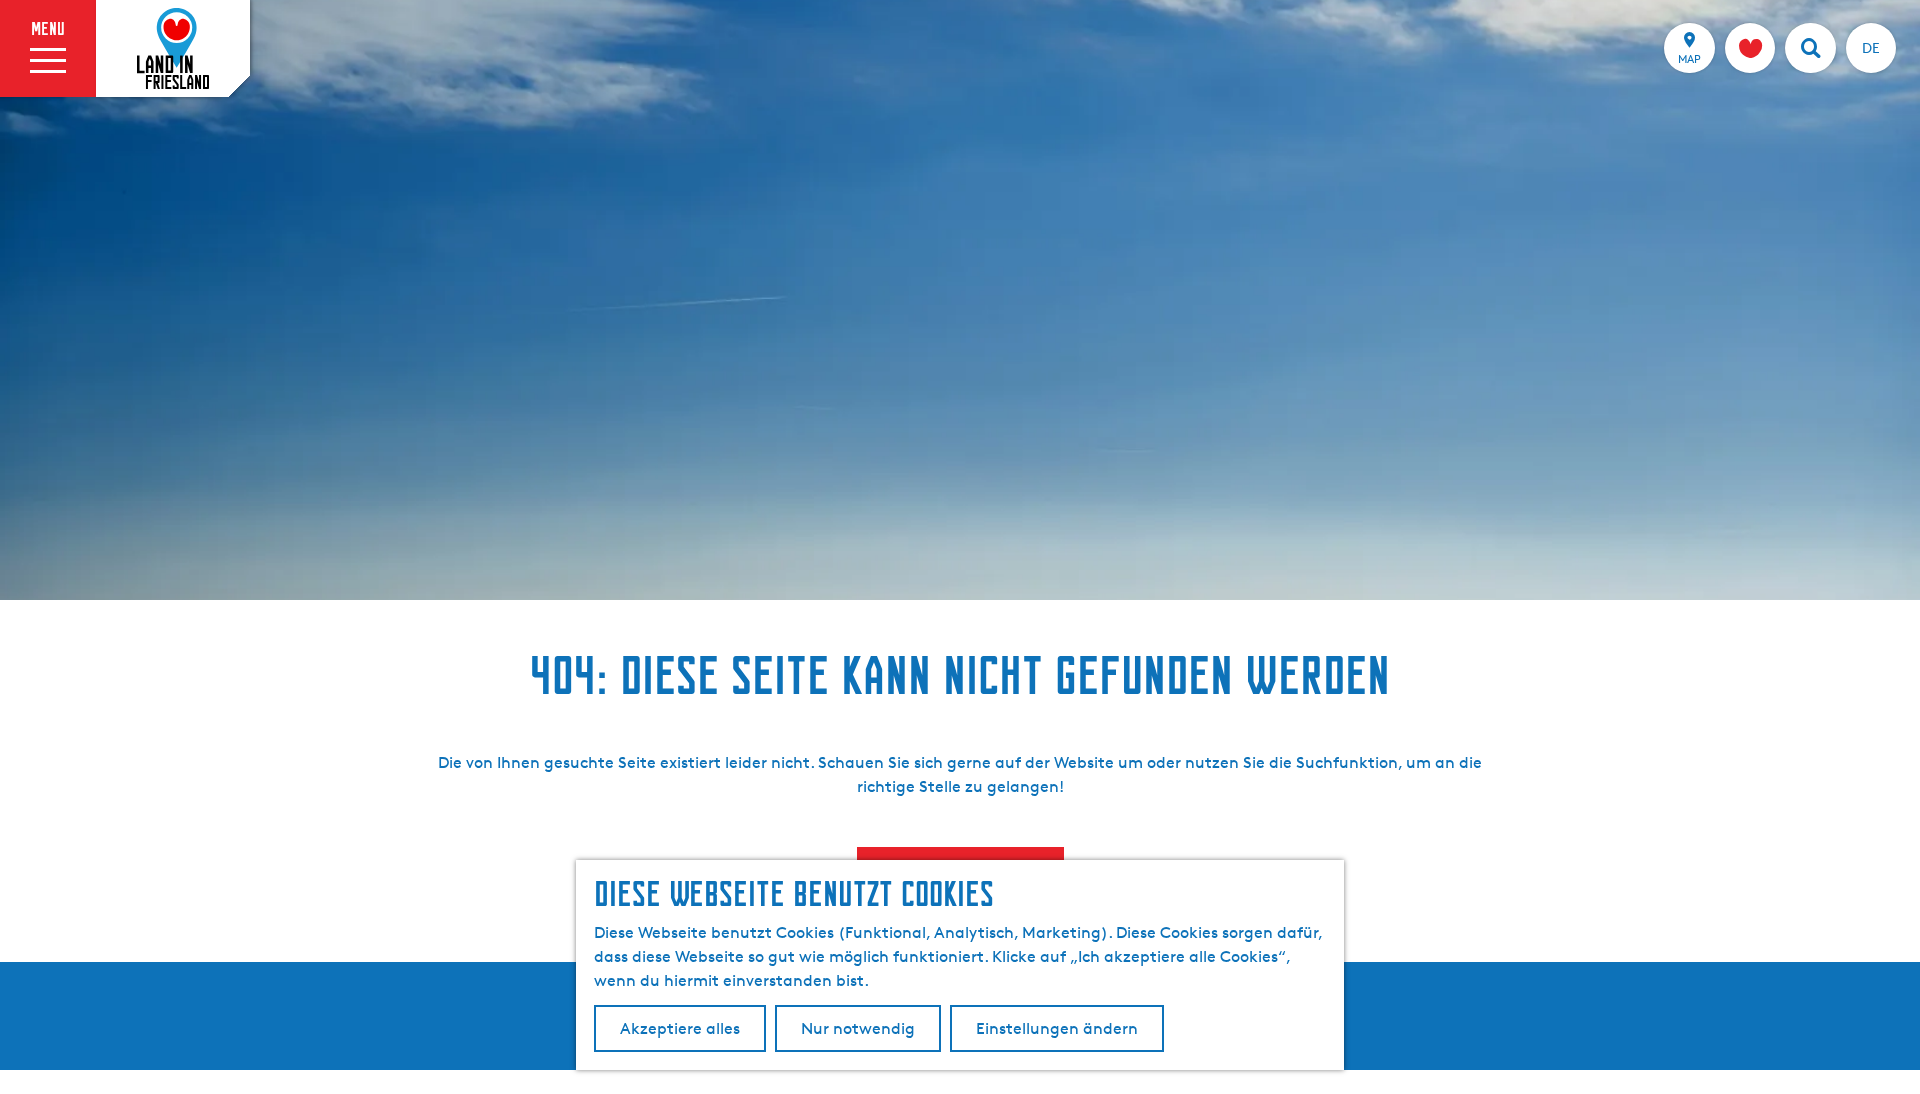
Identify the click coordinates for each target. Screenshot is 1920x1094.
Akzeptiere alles (680, 1028)
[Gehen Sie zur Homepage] (173, 49)
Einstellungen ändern (1057, 1028)
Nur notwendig (858, 1028)
